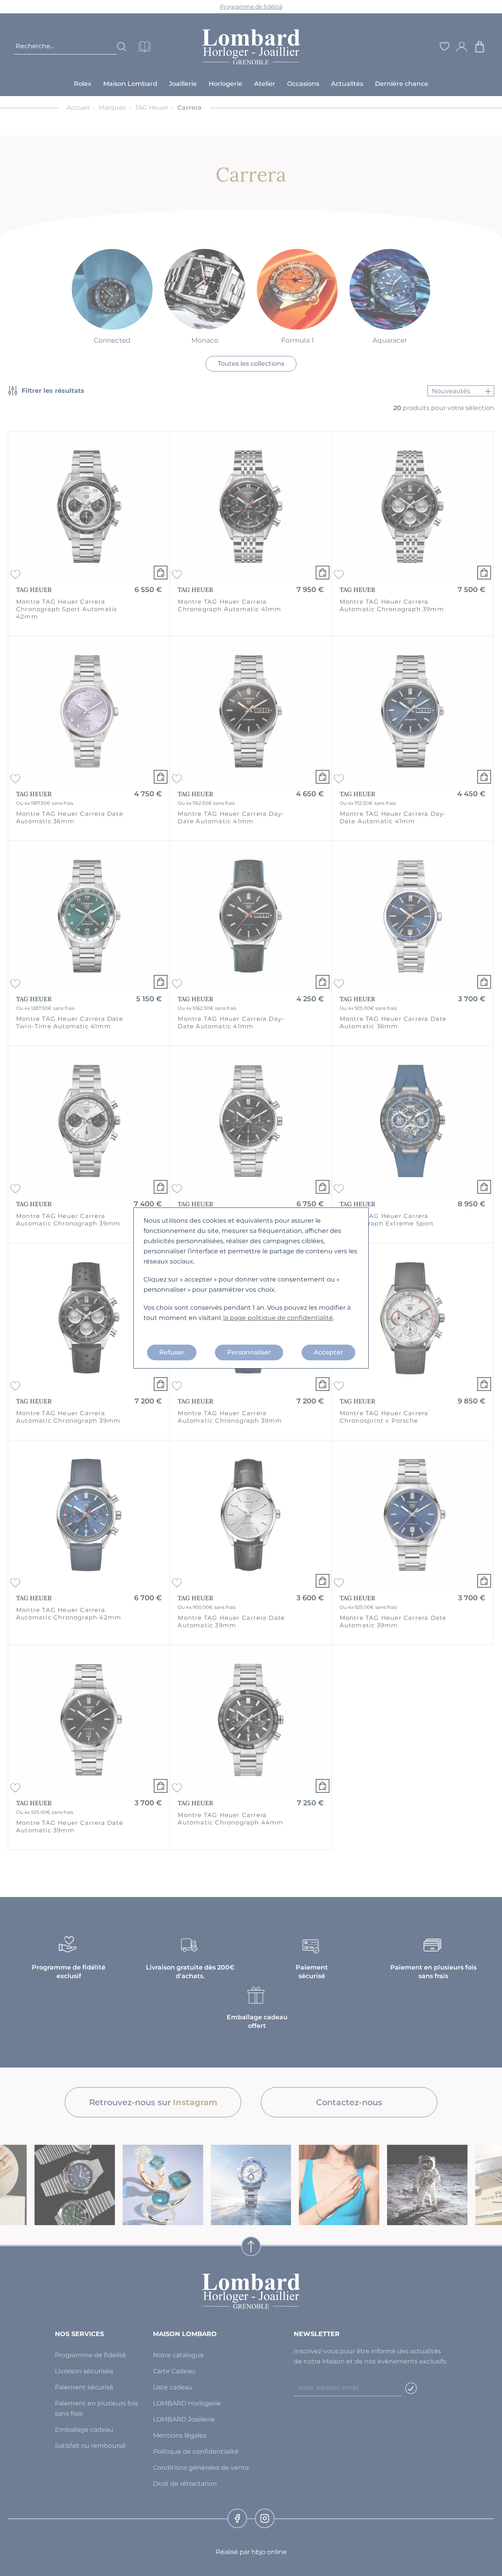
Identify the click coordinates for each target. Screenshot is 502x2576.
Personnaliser (249, 1352)
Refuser (172, 1352)
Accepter (328, 1352)
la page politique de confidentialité (278, 1318)
